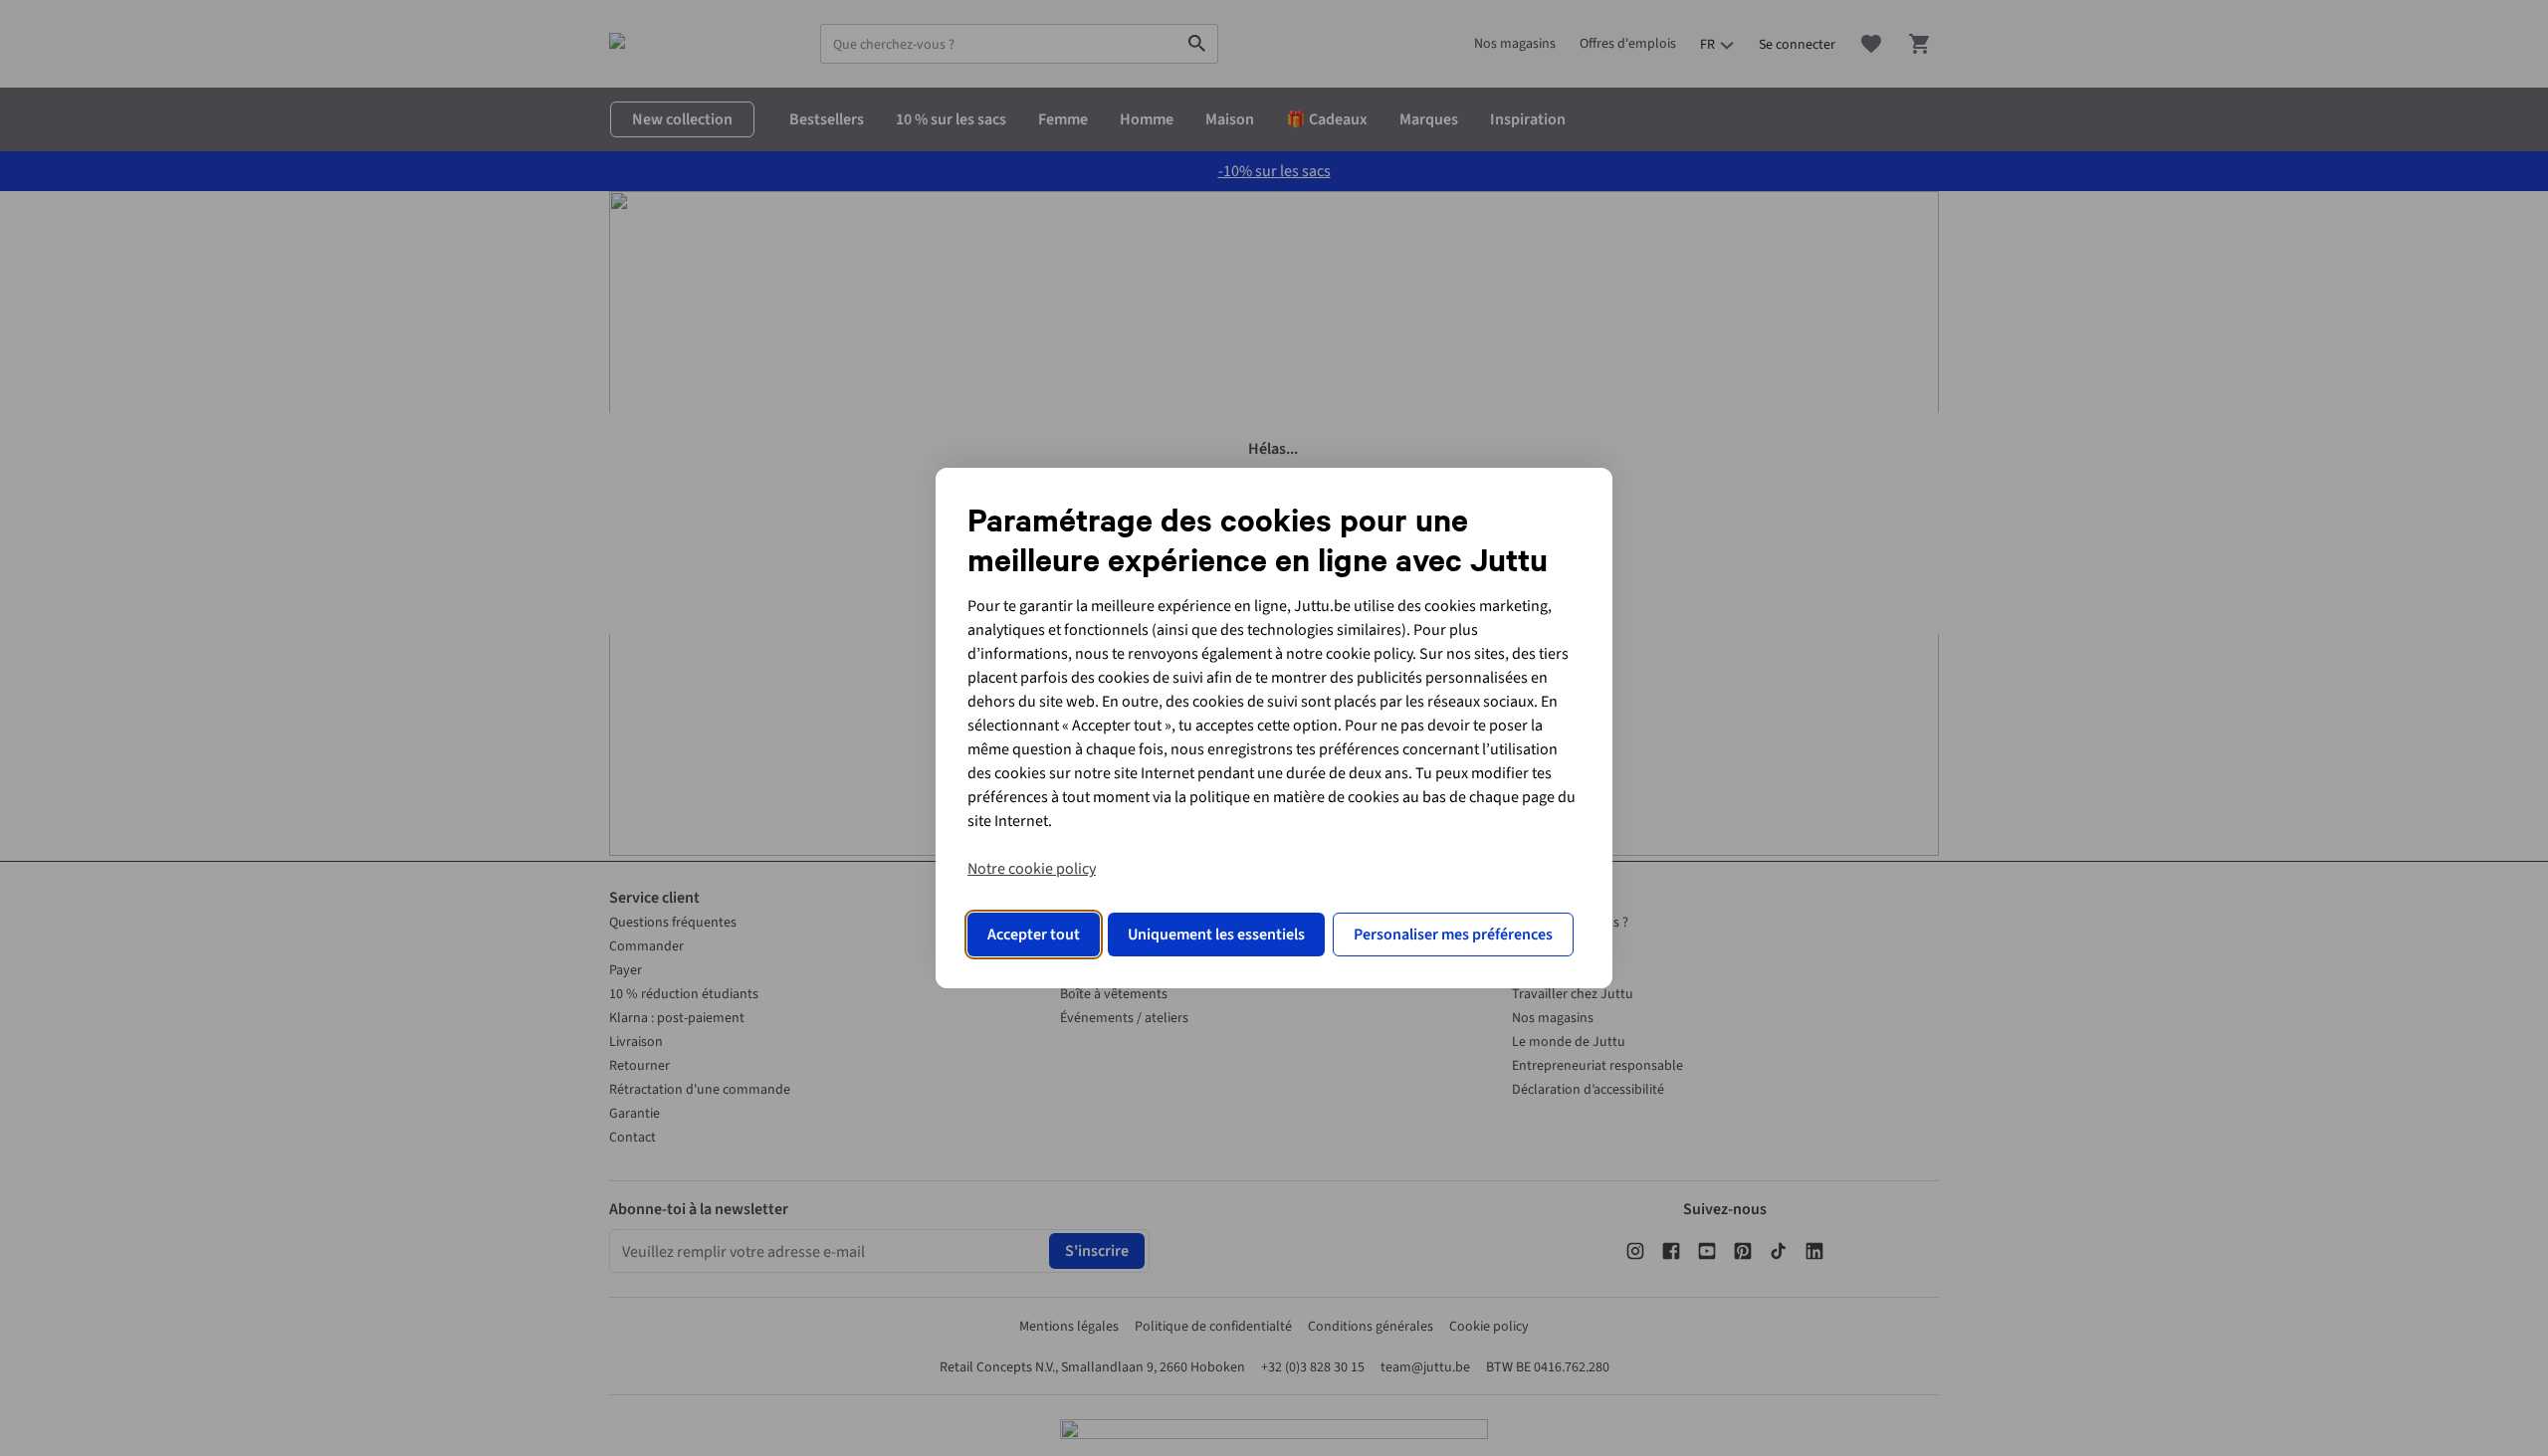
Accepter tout (1034, 935)
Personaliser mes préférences (1453, 935)
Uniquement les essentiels (1216, 935)
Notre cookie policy (1032, 869)
